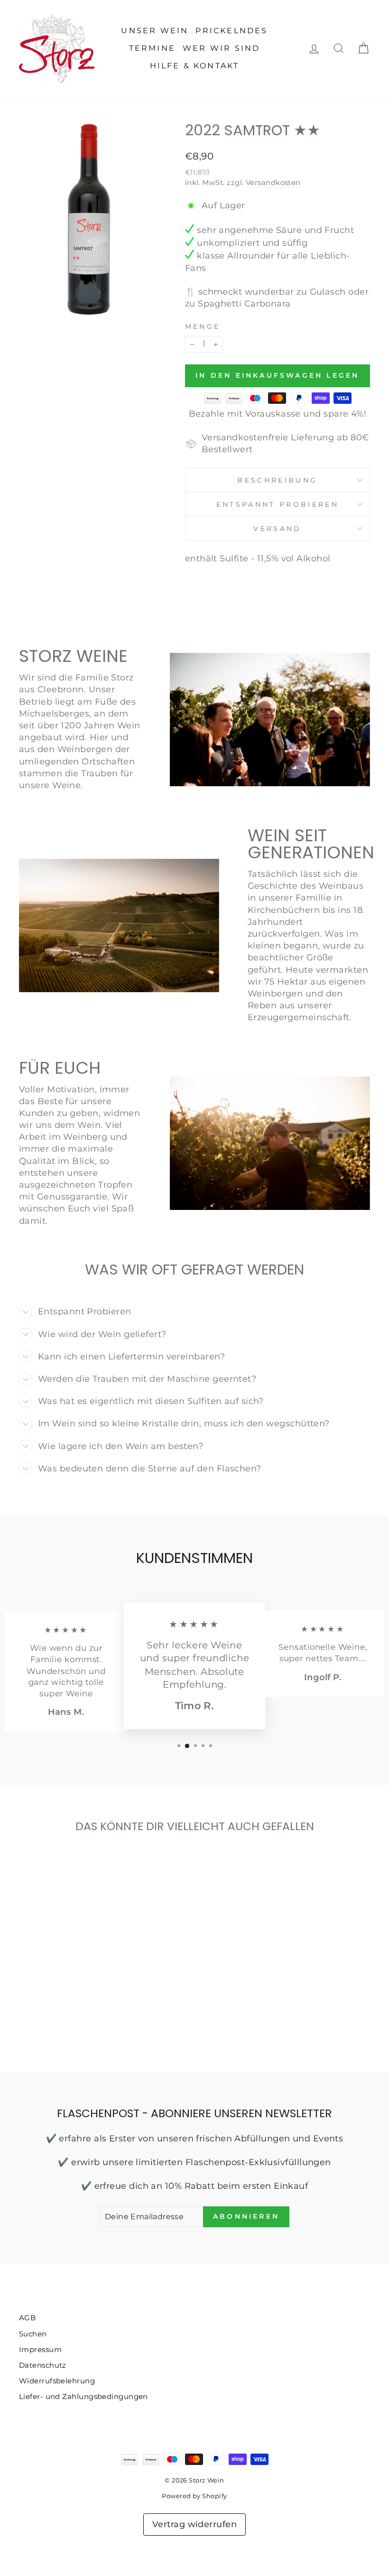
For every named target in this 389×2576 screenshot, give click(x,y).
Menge (203, 326)
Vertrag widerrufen (194, 2524)
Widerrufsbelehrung (57, 2381)
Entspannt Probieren (278, 504)
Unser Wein (155, 31)
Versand (277, 529)
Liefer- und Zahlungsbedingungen (83, 2396)
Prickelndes (232, 31)
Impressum (40, 2349)
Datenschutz (43, 2365)
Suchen (33, 2334)
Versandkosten (273, 182)
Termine (152, 48)
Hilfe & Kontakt (195, 66)
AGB (27, 2318)
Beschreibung (277, 480)
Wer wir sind (221, 48)
